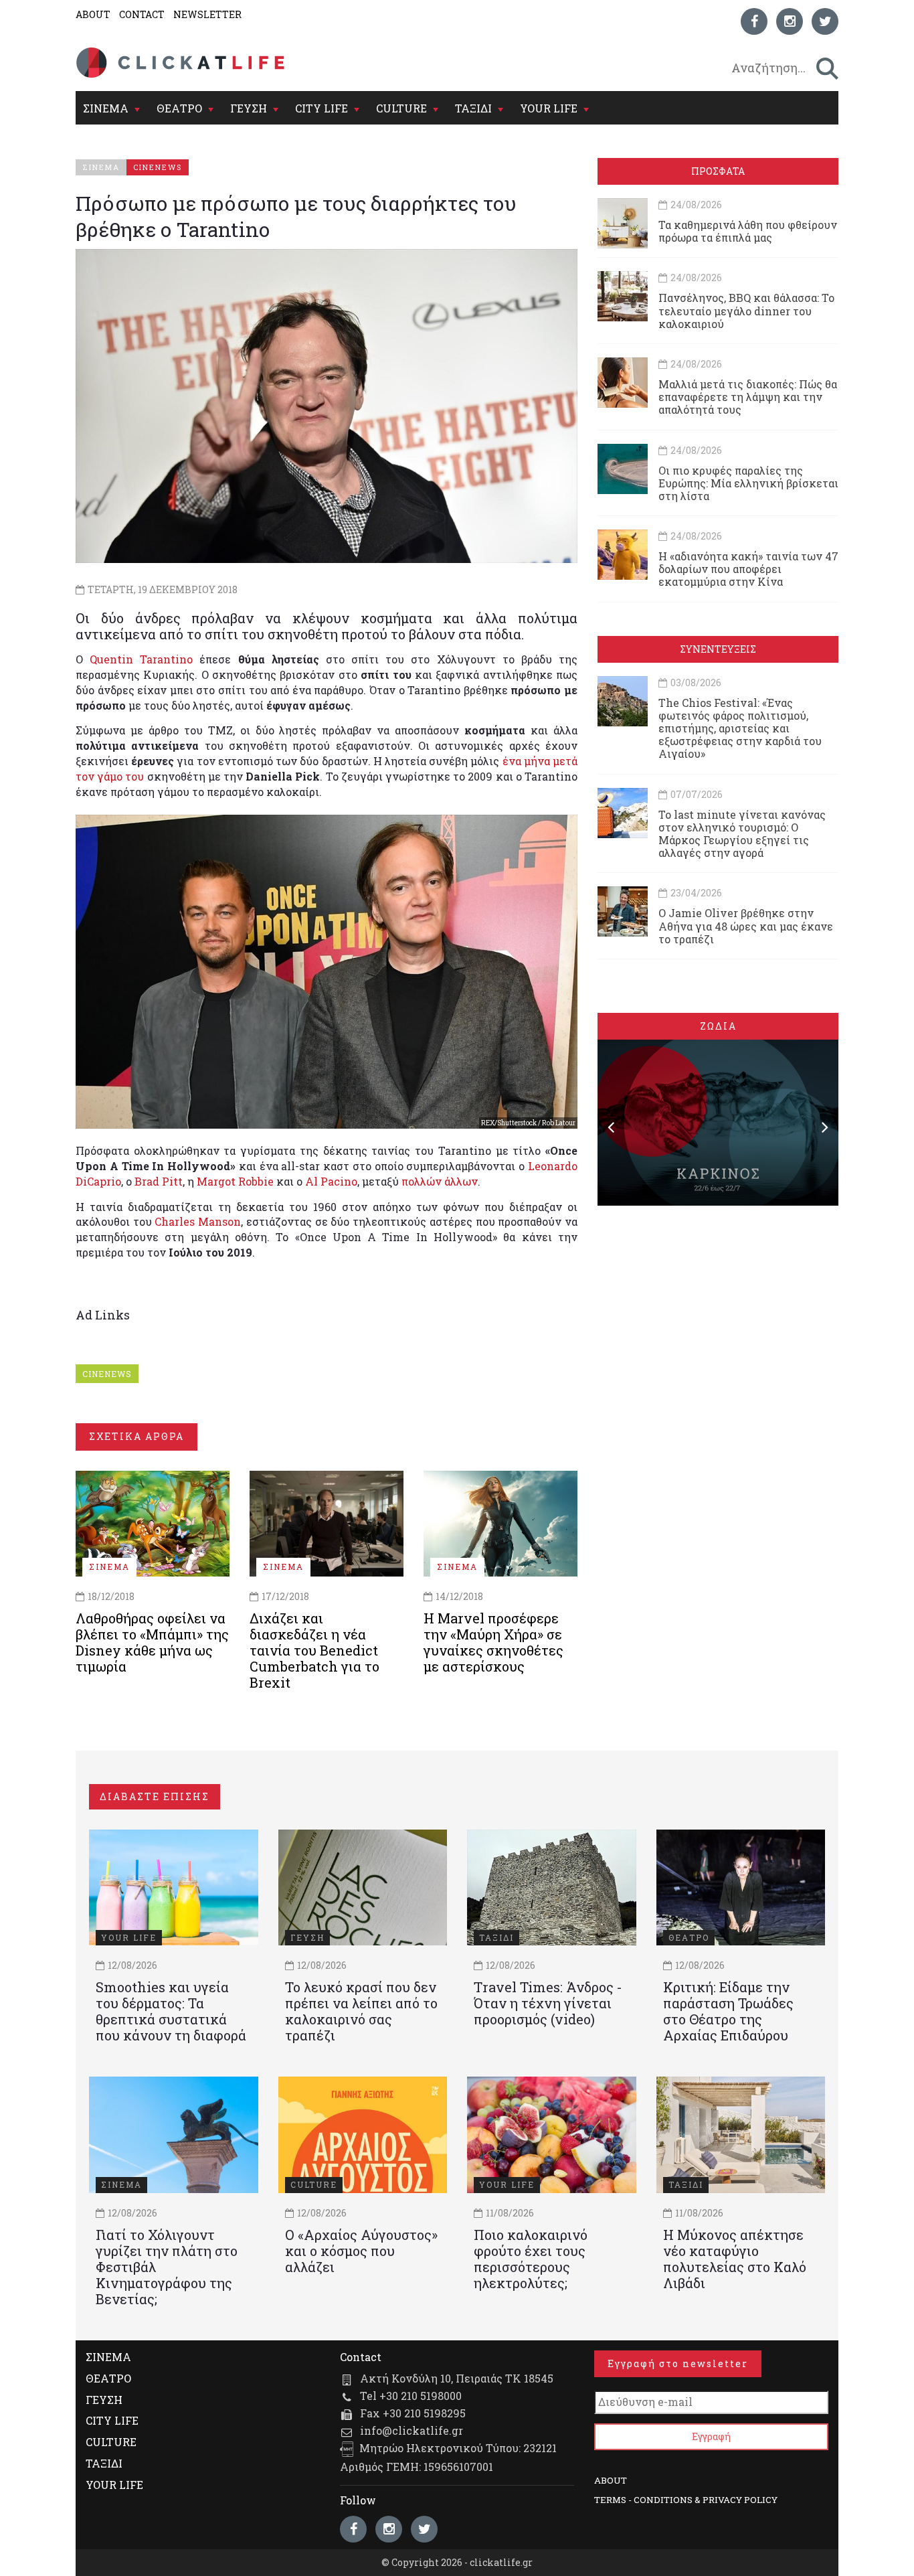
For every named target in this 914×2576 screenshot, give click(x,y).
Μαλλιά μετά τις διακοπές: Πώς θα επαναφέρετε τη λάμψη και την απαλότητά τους (748, 397)
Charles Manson (198, 1221)
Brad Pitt (159, 1181)
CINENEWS (107, 1374)
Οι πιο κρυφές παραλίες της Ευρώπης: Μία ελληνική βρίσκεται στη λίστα (748, 483)
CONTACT (142, 14)
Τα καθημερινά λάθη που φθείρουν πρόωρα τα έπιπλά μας (748, 231)
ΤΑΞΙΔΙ (473, 108)
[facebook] (754, 21)
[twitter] (825, 21)
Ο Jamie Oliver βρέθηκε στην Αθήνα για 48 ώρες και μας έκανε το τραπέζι (746, 925)
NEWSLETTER (207, 14)
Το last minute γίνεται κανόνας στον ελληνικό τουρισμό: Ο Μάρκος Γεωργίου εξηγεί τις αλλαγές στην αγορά (742, 834)
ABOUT (93, 14)
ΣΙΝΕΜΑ (106, 108)
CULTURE (401, 108)
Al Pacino (331, 1181)
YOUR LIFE (549, 108)
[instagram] (790, 21)
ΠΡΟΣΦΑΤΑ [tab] (718, 171)
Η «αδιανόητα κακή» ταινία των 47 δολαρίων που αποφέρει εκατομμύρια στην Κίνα (748, 569)
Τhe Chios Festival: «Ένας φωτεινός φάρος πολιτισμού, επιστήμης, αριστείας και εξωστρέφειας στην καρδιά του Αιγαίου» (740, 728)
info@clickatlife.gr (412, 2430)
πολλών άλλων (440, 1181)
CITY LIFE (322, 108)
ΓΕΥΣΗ (249, 108)
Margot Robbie (235, 1181)
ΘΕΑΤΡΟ (179, 108)
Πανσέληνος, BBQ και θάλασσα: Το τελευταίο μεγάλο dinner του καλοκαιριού (746, 310)
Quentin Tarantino (141, 659)
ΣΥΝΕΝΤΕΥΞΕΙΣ (718, 649)
